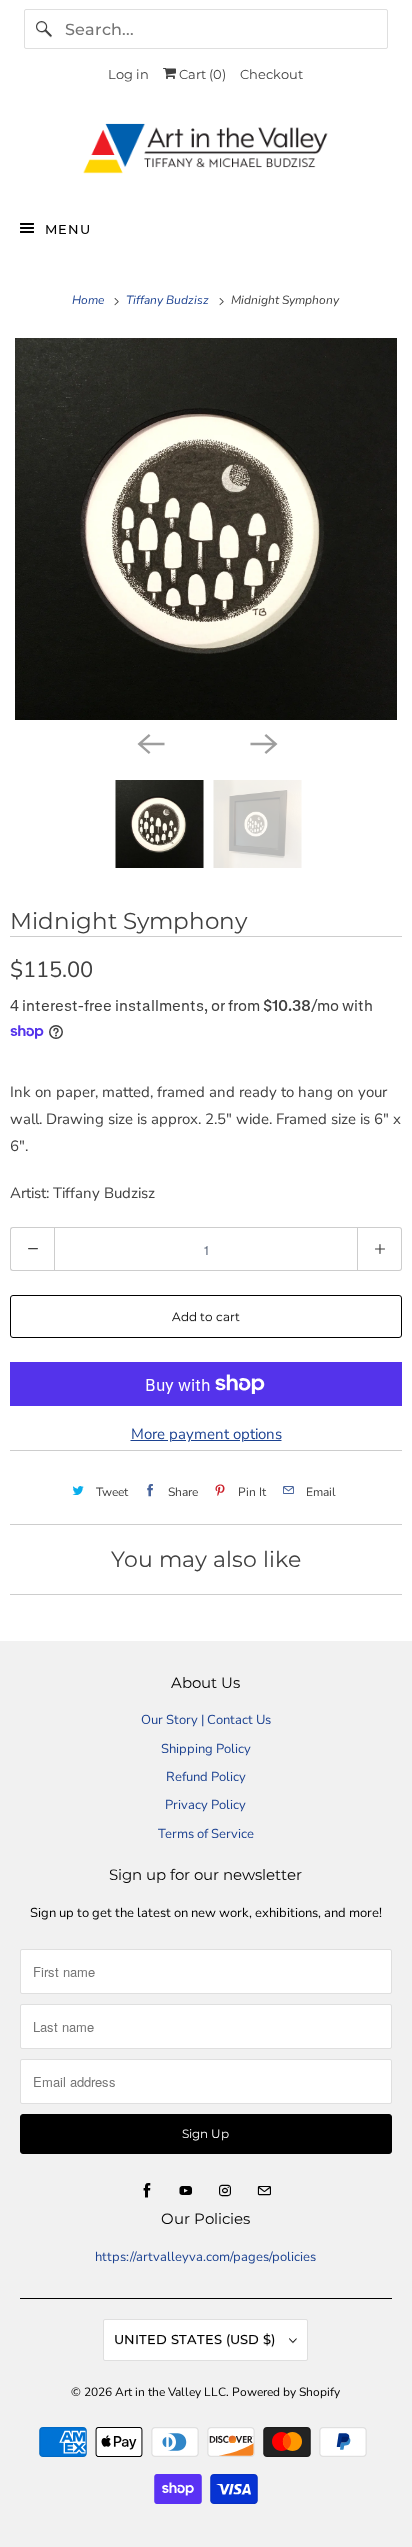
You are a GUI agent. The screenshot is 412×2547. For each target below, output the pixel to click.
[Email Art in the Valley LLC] (264, 2191)
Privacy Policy (205, 1805)
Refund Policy (206, 1777)
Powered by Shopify (286, 2392)
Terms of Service (206, 1834)
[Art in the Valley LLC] (205, 153)
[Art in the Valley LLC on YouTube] (186, 2191)
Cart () (201, 74)
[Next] (262, 742)
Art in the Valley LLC (170, 2392)
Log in (128, 74)
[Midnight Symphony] (206, 529)
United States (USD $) (196, 2339)
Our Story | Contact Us (206, 1720)
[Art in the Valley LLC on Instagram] (225, 2191)
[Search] (44, 29)
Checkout (271, 74)
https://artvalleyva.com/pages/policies (205, 2257)
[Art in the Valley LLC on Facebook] (147, 2191)
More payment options (206, 1434)
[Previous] (150, 742)
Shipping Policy (206, 1749)
